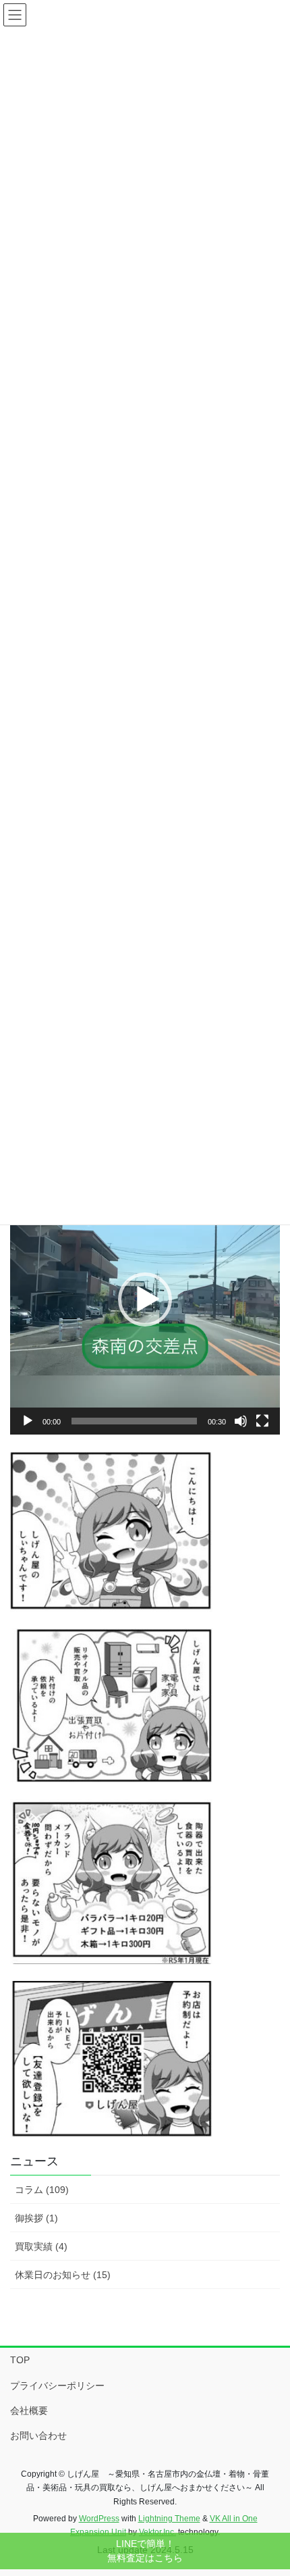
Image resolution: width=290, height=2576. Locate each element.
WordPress (99, 2519)
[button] (145, 1299)
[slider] (134, 1421)
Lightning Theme (169, 2519)
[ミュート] (241, 1421)
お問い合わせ (38, 2436)
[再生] (28, 1421)
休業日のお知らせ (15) (63, 2275)
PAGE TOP (269, 2487)
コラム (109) (42, 2190)
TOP (20, 2360)
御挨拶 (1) (36, 2218)
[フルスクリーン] (262, 1421)
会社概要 (29, 2411)
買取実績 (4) (41, 2246)
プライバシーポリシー (57, 2386)
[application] (145, 1299)
